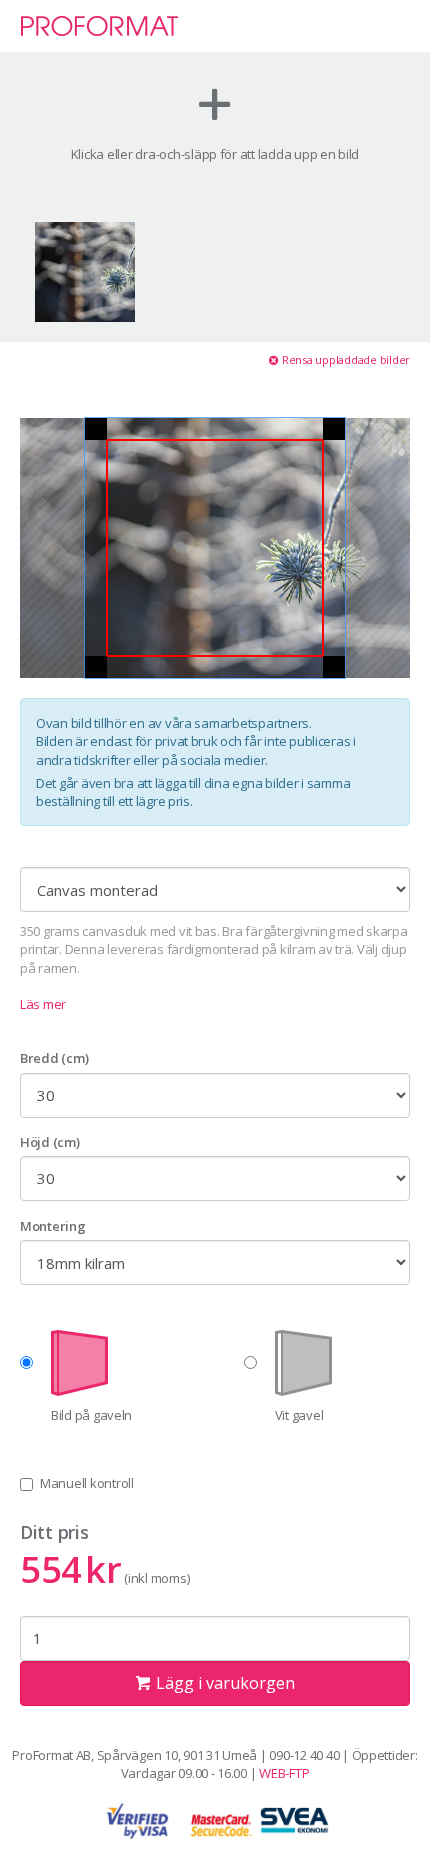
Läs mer (43, 1004)
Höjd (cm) (50, 1142)
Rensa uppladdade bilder (344, 359)
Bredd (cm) (54, 1058)
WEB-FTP (284, 1773)
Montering (53, 1226)
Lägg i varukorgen (223, 1683)
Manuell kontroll (87, 1483)
